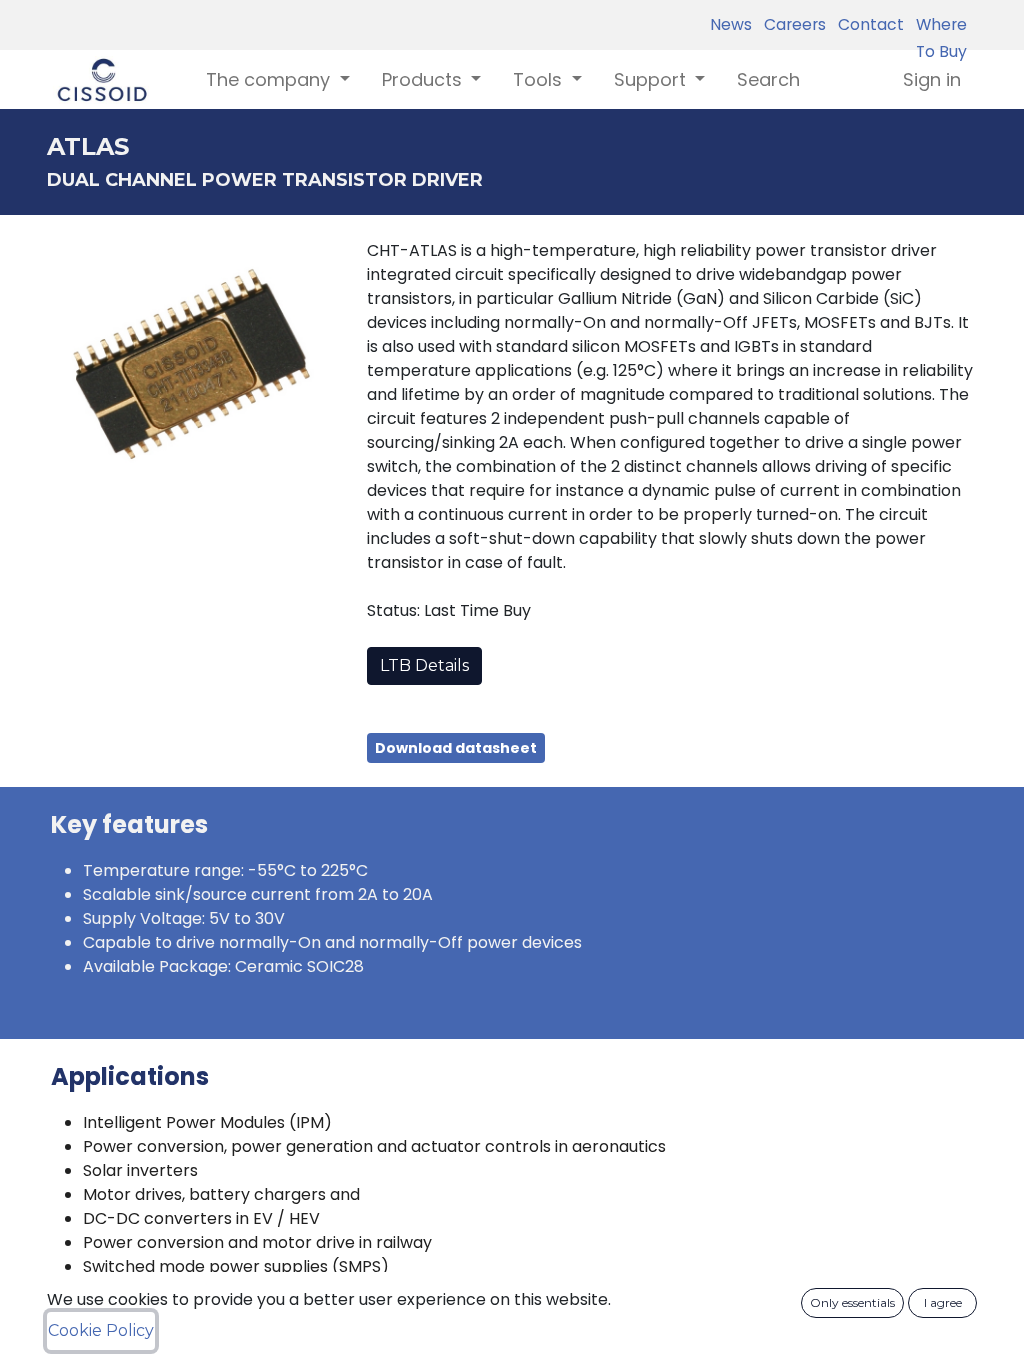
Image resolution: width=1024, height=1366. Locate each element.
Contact (867, 24)
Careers (791, 24)
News (731, 24)
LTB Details (424, 665)
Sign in (932, 79)
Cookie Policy (101, 1330)
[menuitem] (768, 79)
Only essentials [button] (852, 1302)
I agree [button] (943, 1302)
